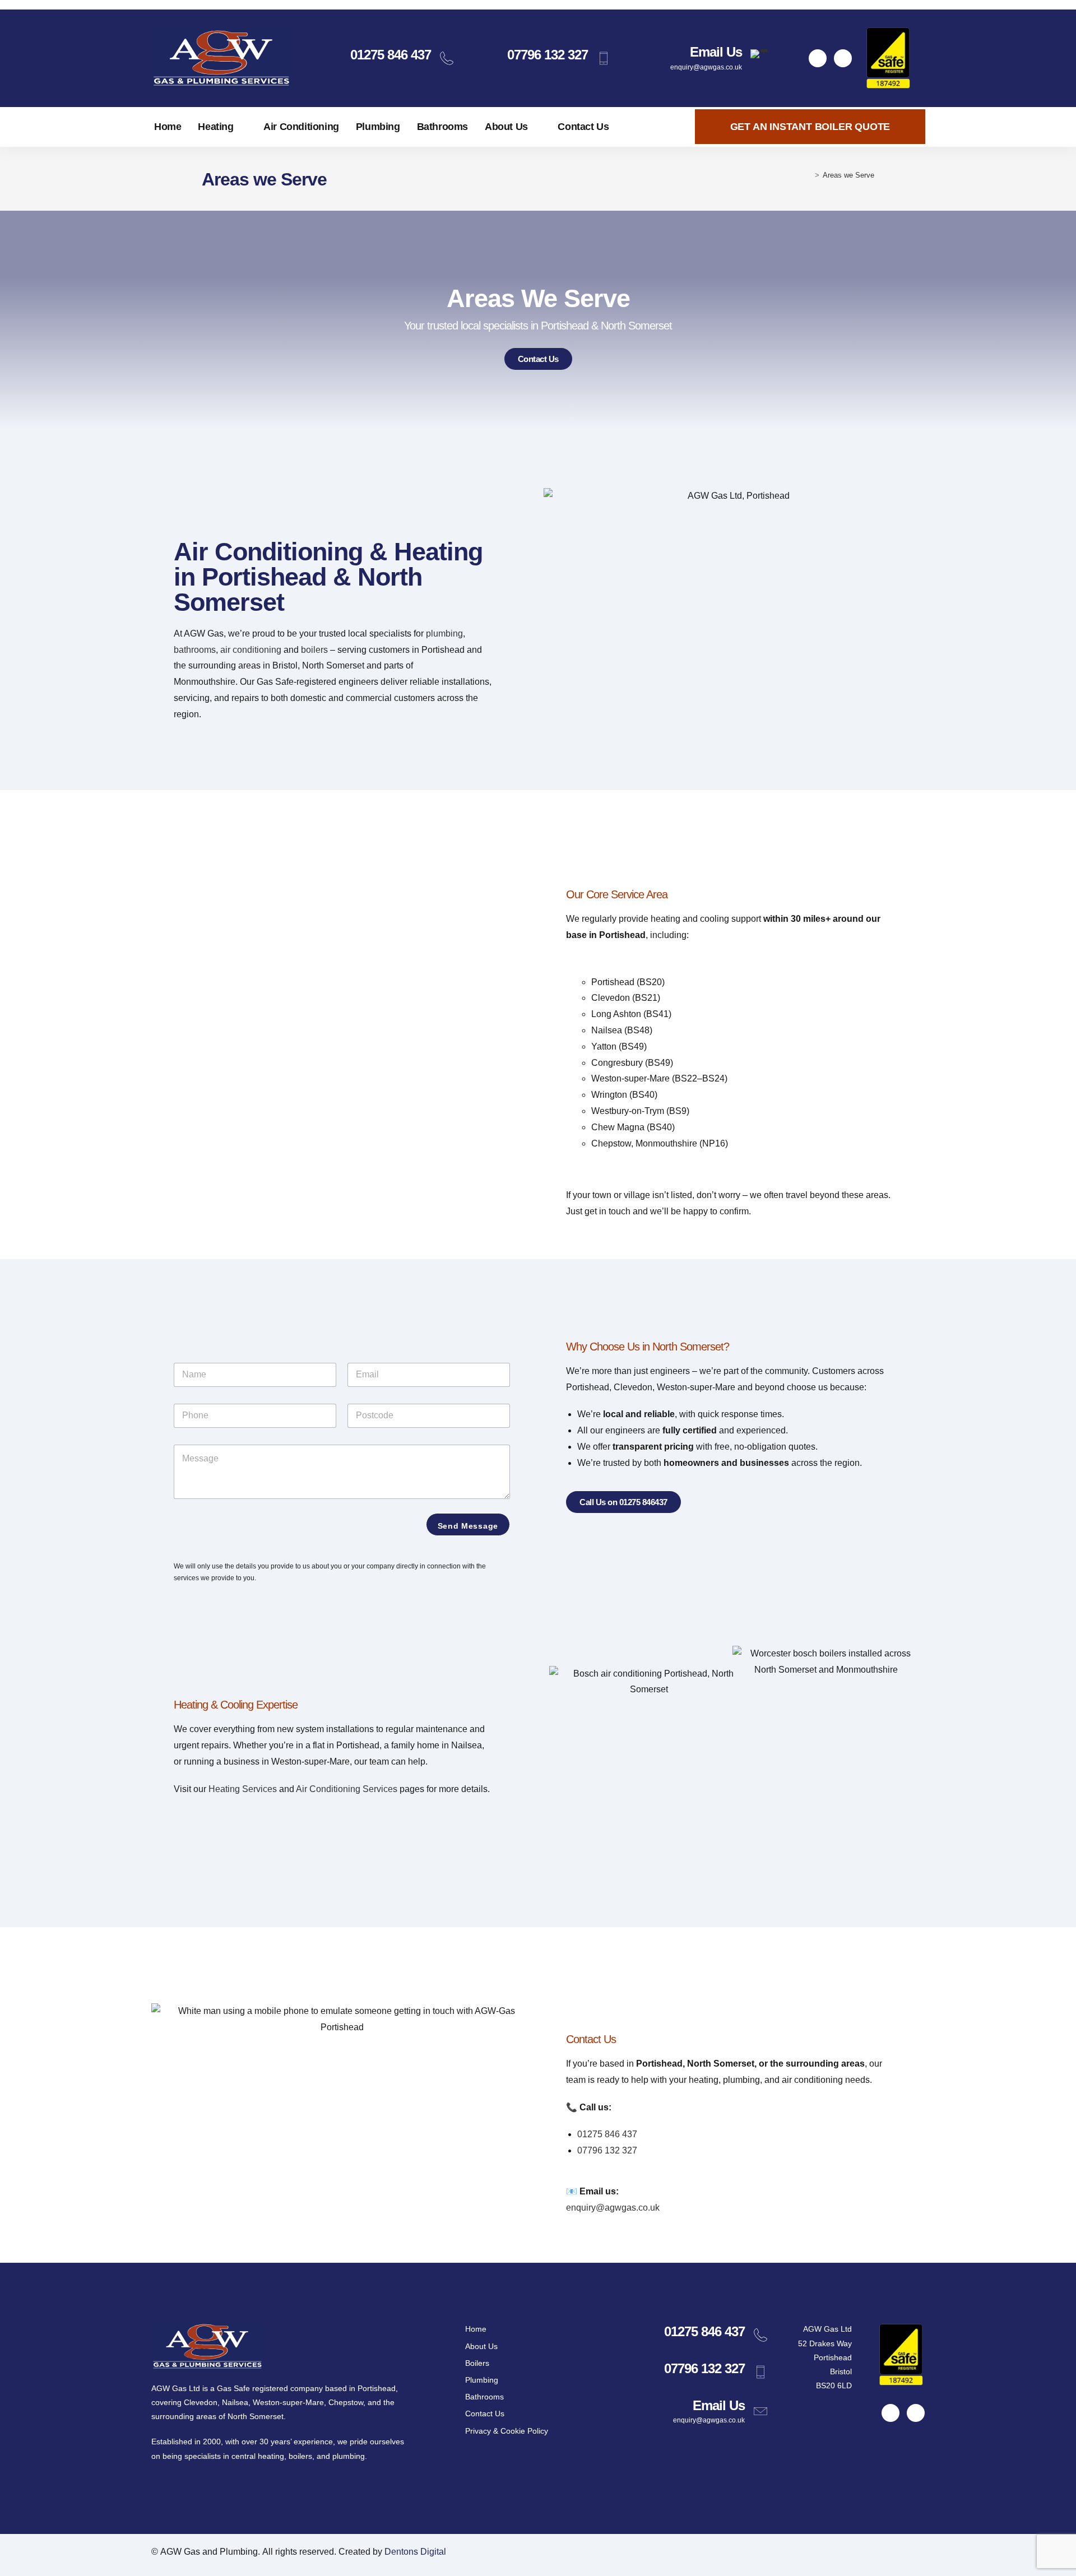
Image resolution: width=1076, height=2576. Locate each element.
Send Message (468, 1526)
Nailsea (235, 2402)
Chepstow (346, 2402)
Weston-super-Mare (288, 2402)
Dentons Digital (415, 2552)
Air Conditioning (301, 127)
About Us (506, 127)
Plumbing (378, 127)
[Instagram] (843, 58)
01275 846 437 (391, 55)
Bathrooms (442, 127)
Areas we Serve (848, 175)
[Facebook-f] (818, 58)
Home (168, 127)
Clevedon (201, 2402)
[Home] (809, 175)
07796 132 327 (548, 55)
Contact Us (583, 127)
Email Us (716, 52)
